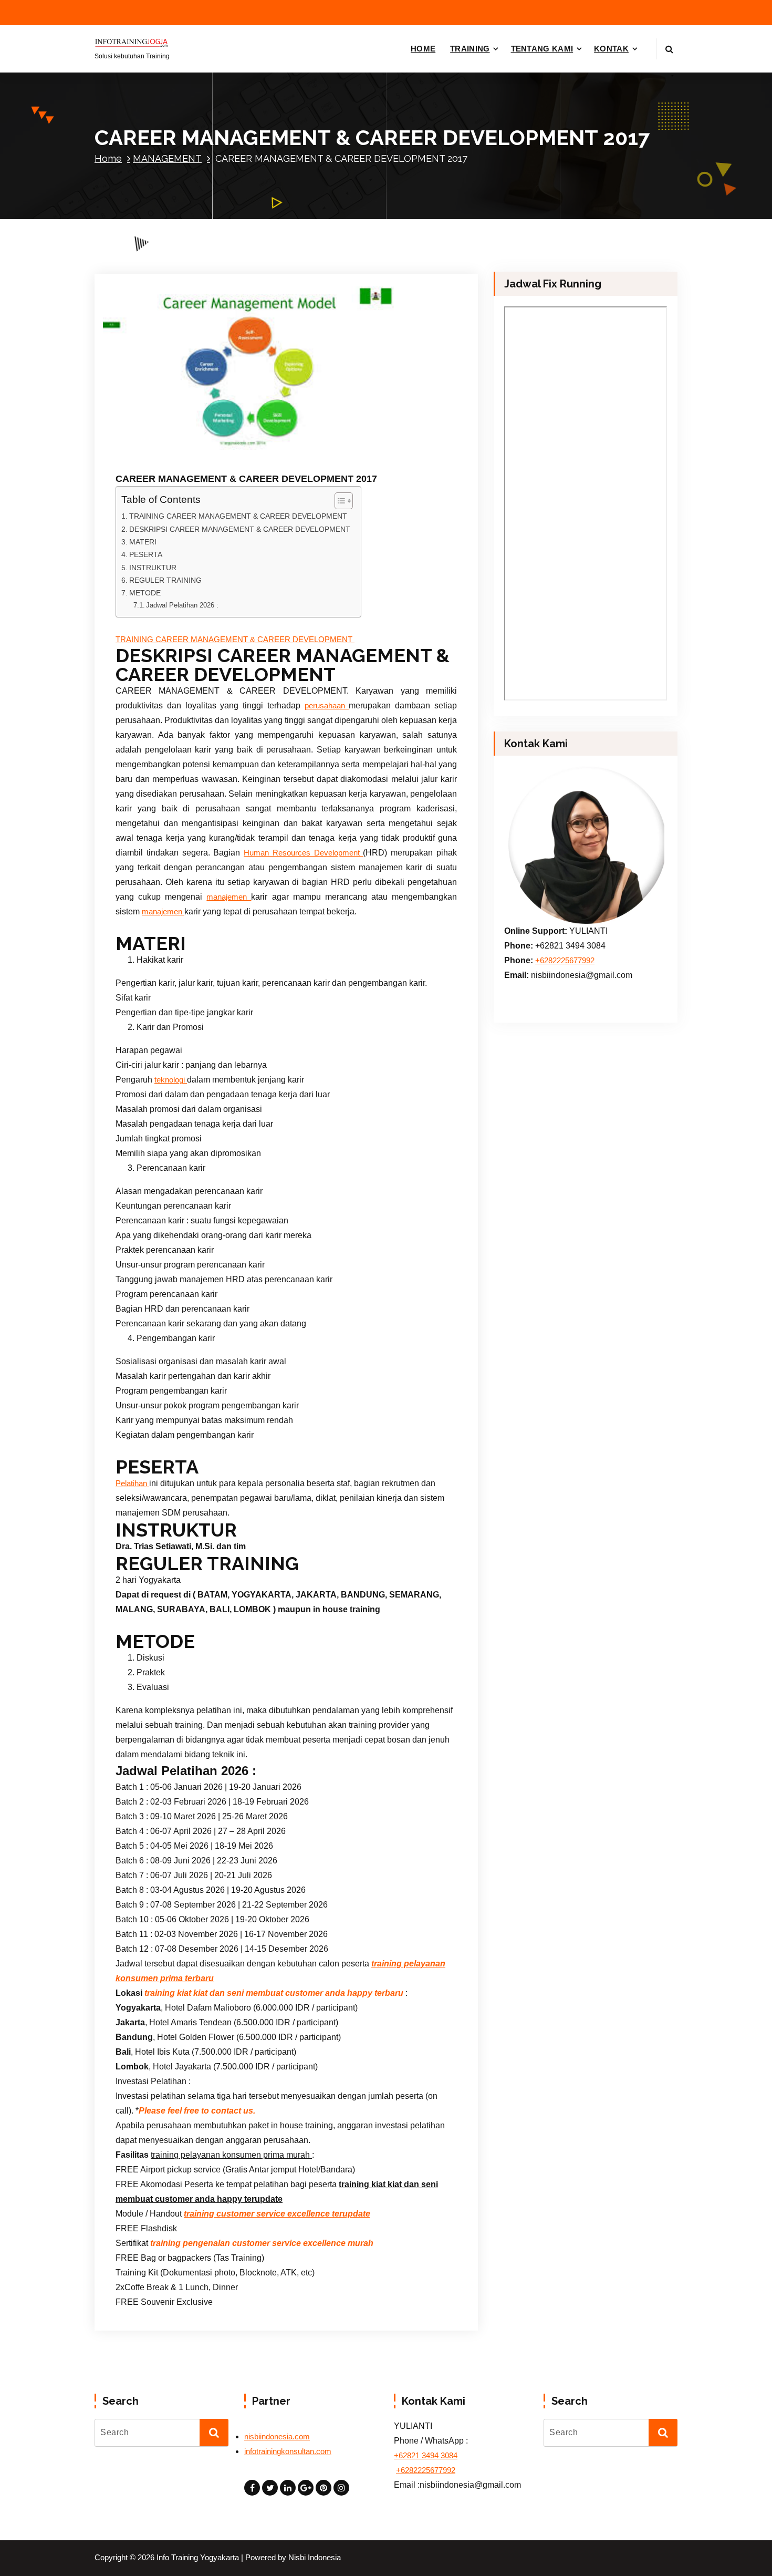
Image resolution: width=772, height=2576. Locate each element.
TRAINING (470, 49)
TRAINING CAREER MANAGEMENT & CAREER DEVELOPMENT (239, 516)
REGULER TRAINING (165, 580)
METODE (145, 593)
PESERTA (146, 554)
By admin (233, 449)
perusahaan (327, 706)
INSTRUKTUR (153, 568)
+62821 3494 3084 (426, 2456)
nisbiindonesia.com (277, 2437)
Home (108, 158)
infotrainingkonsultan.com (288, 2451)
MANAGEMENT (167, 158)
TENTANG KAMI (542, 49)
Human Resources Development (303, 853)
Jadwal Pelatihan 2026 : (182, 605)
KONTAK (611, 49)
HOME (423, 49)
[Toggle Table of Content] (338, 501)
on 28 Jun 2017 (172, 449)
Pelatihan (132, 1483)
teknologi (171, 1080)
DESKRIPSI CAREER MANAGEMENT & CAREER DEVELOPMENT (240, 529)
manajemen (229, 897)
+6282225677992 (565, 961)
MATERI (143, 542)
